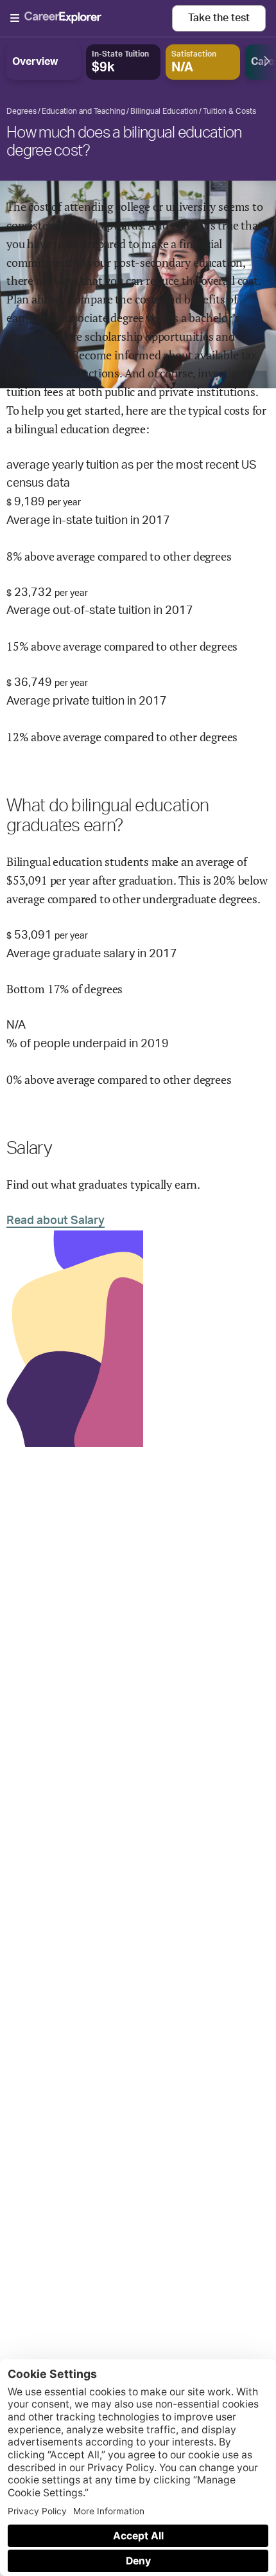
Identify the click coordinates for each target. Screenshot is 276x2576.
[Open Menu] (91, 19)
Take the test (219, 18)
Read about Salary (56, 1221)
